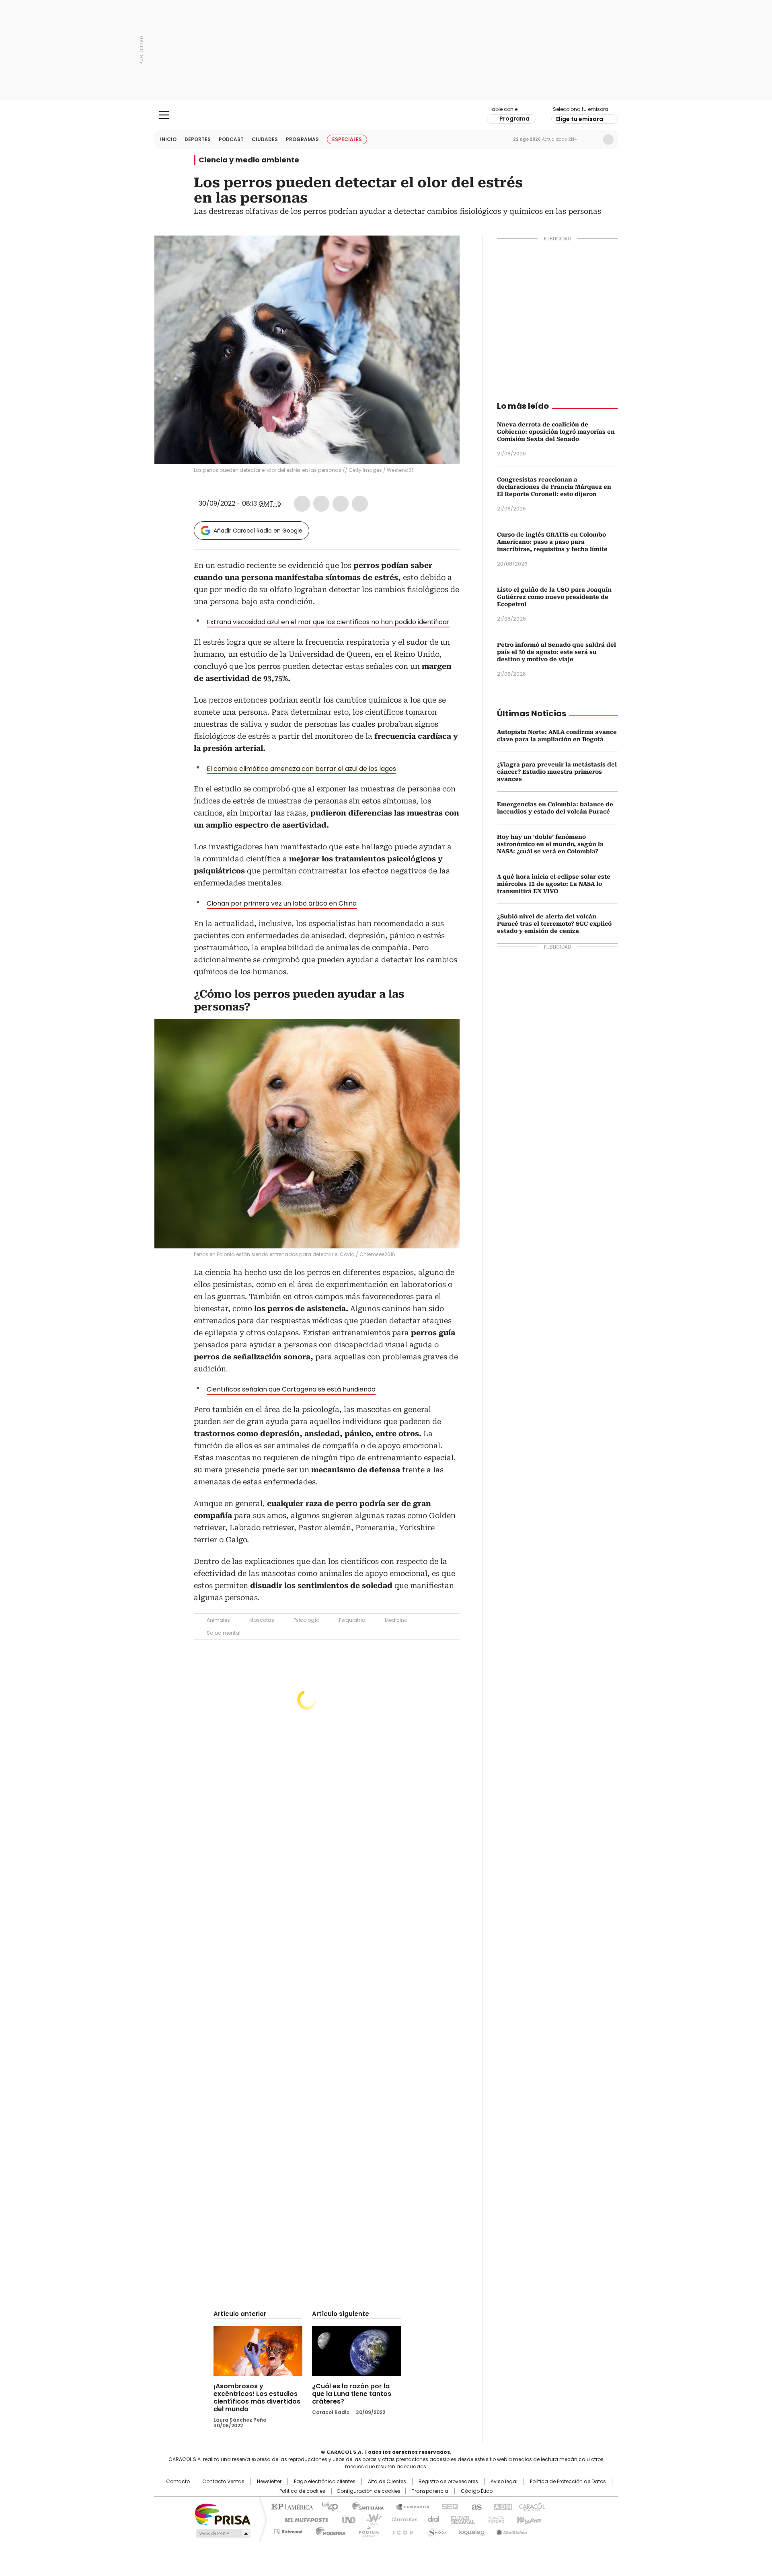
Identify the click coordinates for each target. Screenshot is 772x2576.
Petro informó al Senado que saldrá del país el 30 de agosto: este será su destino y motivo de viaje (556, 652)
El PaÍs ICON (401, 2530)
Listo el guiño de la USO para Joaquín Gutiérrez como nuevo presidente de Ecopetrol (554, 597)
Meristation (511, 2530)
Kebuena (528, 2519)
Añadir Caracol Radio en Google (258, 531)
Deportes (198, 139)
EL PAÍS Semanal (460, 2519)
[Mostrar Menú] (164, 115)
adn (502, 2506)
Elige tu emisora (580, 119)
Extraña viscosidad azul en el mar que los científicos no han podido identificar (328, 622)
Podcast (231, 139)
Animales (218, 1620)
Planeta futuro (494, 2519)
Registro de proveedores (448, 2482)
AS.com (475, 2506)
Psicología (307, 1620)
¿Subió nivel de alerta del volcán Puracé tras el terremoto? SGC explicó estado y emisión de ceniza (554, 924)
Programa (514, 119)
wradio (370, 2519)
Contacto (178, 2482)
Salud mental (224, 1633)
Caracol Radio (386, 115)
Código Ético (477, 2491)
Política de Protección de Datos (568, 2482)
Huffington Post (303, 2519)
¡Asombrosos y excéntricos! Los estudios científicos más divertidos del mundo (257, 2398)
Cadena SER (448, 2506)
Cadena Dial (431, 2519)
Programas (302, 139)
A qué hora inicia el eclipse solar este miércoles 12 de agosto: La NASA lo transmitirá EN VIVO (554, 884)
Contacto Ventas (223, 2482)
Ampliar (443, 252)
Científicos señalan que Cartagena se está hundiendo (291, 1389)
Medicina (396, 1620)
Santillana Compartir (409, 2506)
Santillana (364, 2506)
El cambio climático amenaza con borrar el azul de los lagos (301, 769)
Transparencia (430, 2491)
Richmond (288, 2530)
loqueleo (471, 2530)
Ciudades (265, 139)
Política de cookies (302, 2491)
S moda (435, 2530)
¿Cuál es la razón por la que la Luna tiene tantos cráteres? (352, 2394)
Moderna (329, 2530)
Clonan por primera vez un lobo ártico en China (282, 903)
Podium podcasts (366, 2530)
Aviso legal (504, 2482)
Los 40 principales (327, 2506)
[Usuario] (608, 139)
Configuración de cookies (369, 2491)
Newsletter (591, 139)
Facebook (302, 504)
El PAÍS (291, 2506)
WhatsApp (360, 504)
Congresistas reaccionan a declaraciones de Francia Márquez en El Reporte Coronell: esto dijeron (554, 487)
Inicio (168, 139)
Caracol (531, 2506)
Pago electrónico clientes (325, 2482)
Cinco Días (402, 2519)
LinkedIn (341, 504)
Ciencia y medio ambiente (249, 160)
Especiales (347, 139)
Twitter (321, 504)
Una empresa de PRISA (223, 2514)
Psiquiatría (352, 1620)
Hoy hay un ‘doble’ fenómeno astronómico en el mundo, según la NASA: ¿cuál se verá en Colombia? (550, 844)
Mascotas (262, 1620)
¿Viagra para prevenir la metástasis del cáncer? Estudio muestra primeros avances (557, 772)
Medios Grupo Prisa (223, 2533)
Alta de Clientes (387, 2482)
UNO (346, 2519)
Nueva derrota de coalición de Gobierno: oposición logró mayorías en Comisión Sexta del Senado (556, 432)
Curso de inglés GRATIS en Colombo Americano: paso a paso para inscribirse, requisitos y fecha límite (552, 542)
